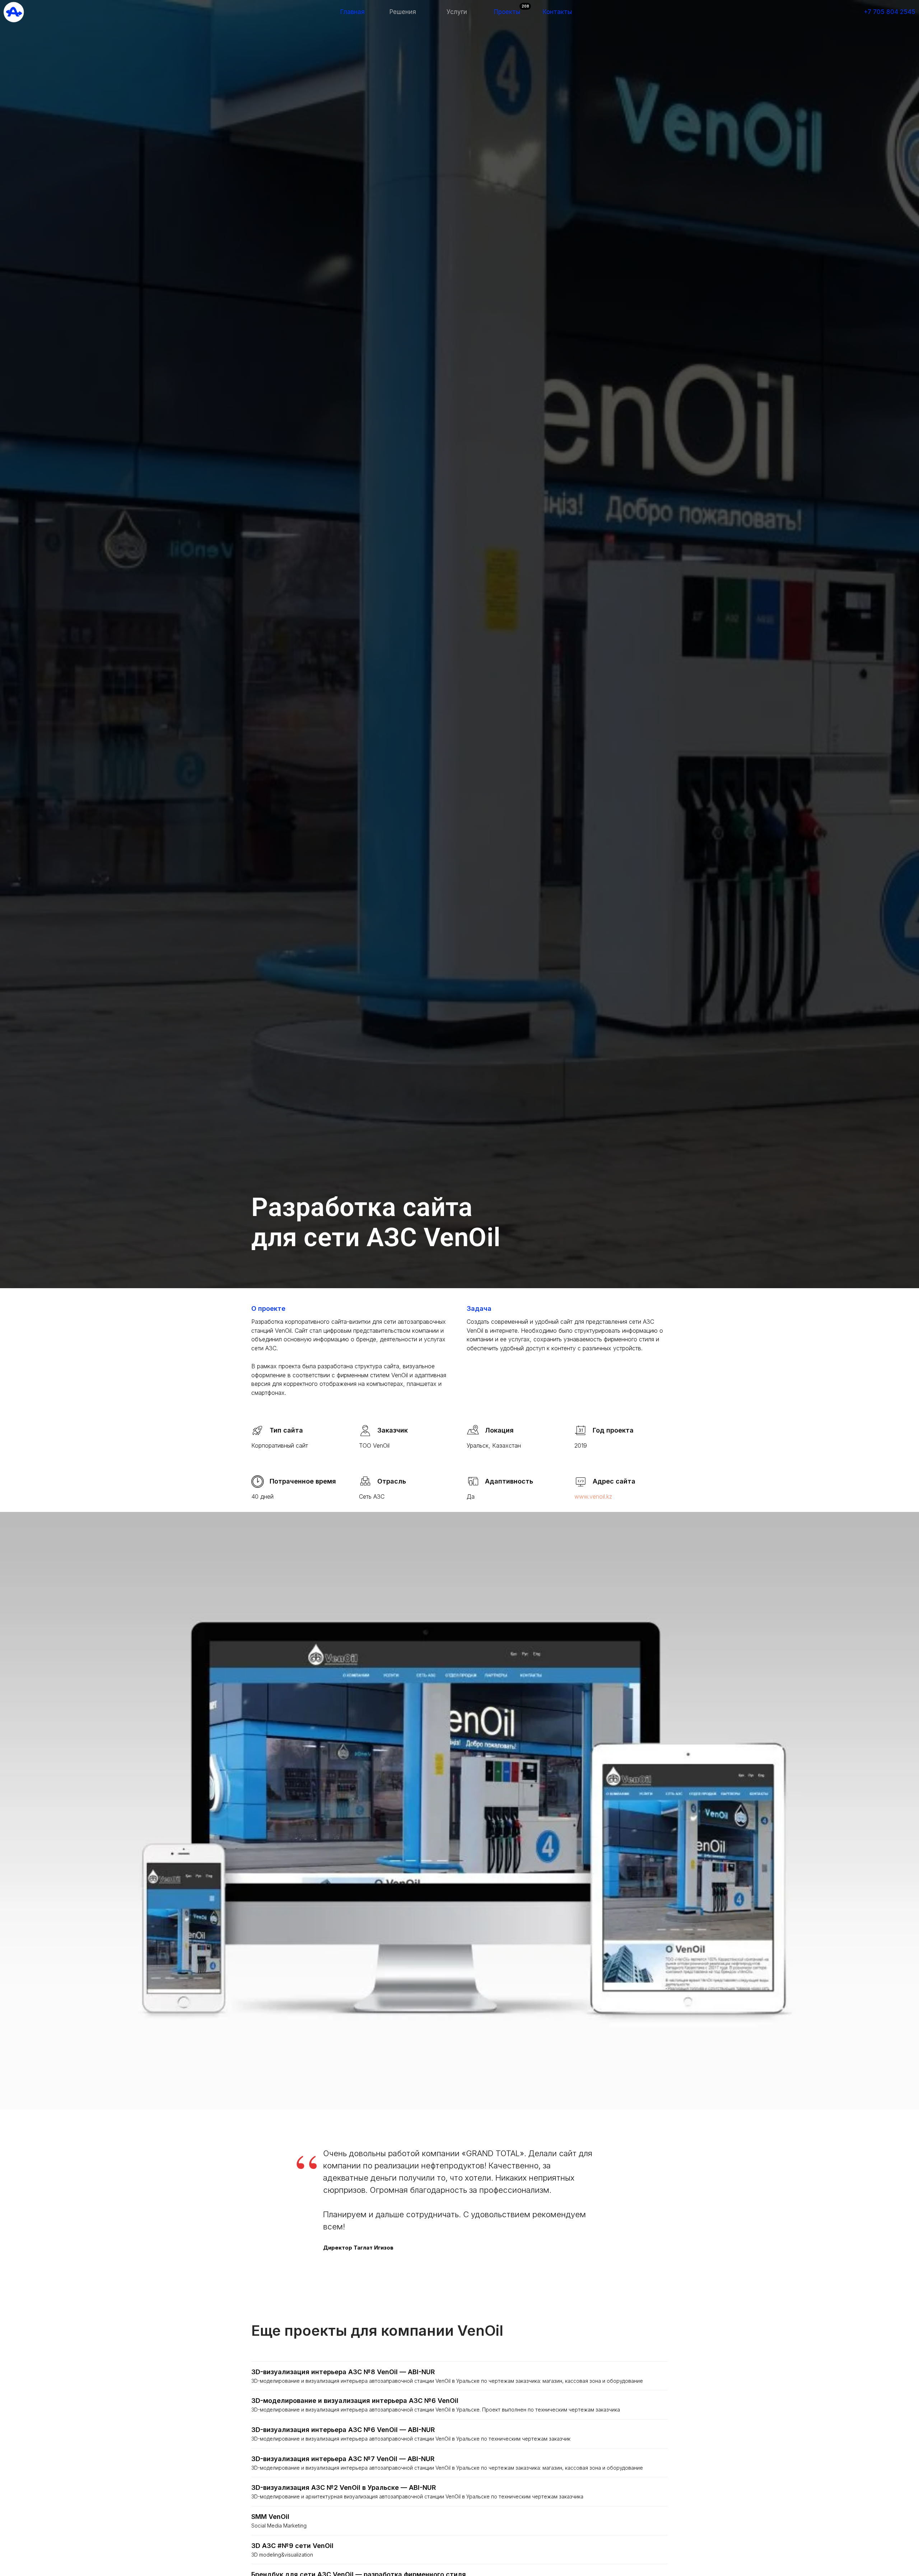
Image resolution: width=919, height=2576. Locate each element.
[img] (14, 12)
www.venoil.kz (593, 1496)
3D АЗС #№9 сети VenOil (292, 2546)
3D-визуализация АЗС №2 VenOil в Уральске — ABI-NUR (344, 2487)
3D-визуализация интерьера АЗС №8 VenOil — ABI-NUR (343, 2372)
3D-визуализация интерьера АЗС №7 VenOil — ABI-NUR (343, 2459)
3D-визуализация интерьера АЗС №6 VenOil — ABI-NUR (343, 2430)
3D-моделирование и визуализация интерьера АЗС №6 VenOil (355, 2401)
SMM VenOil (270, 2517)
